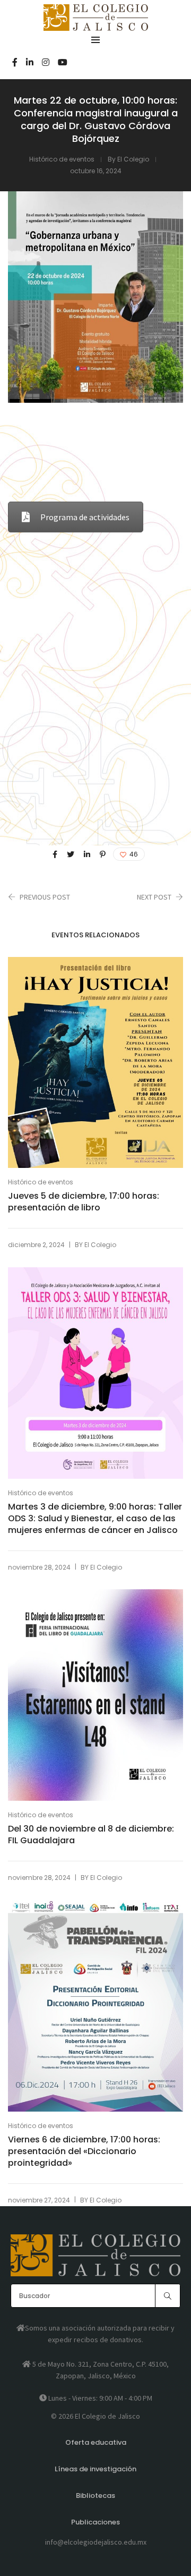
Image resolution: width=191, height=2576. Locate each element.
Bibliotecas (95, 2495)
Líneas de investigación (95, 2469)
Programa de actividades (85, 517)
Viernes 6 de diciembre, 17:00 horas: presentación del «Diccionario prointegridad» (84, 2151)
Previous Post (45, 897)
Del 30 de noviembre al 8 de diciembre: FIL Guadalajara (91, 1835)
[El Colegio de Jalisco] (96, 26)
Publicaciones (95, 2522)
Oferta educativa (96, 2442)
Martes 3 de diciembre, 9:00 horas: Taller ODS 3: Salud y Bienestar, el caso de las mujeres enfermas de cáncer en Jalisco (95, 1519)
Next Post (154, 897)
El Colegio (133, 159)
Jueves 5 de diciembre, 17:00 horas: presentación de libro (84, 1202)
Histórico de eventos (62, 159)
